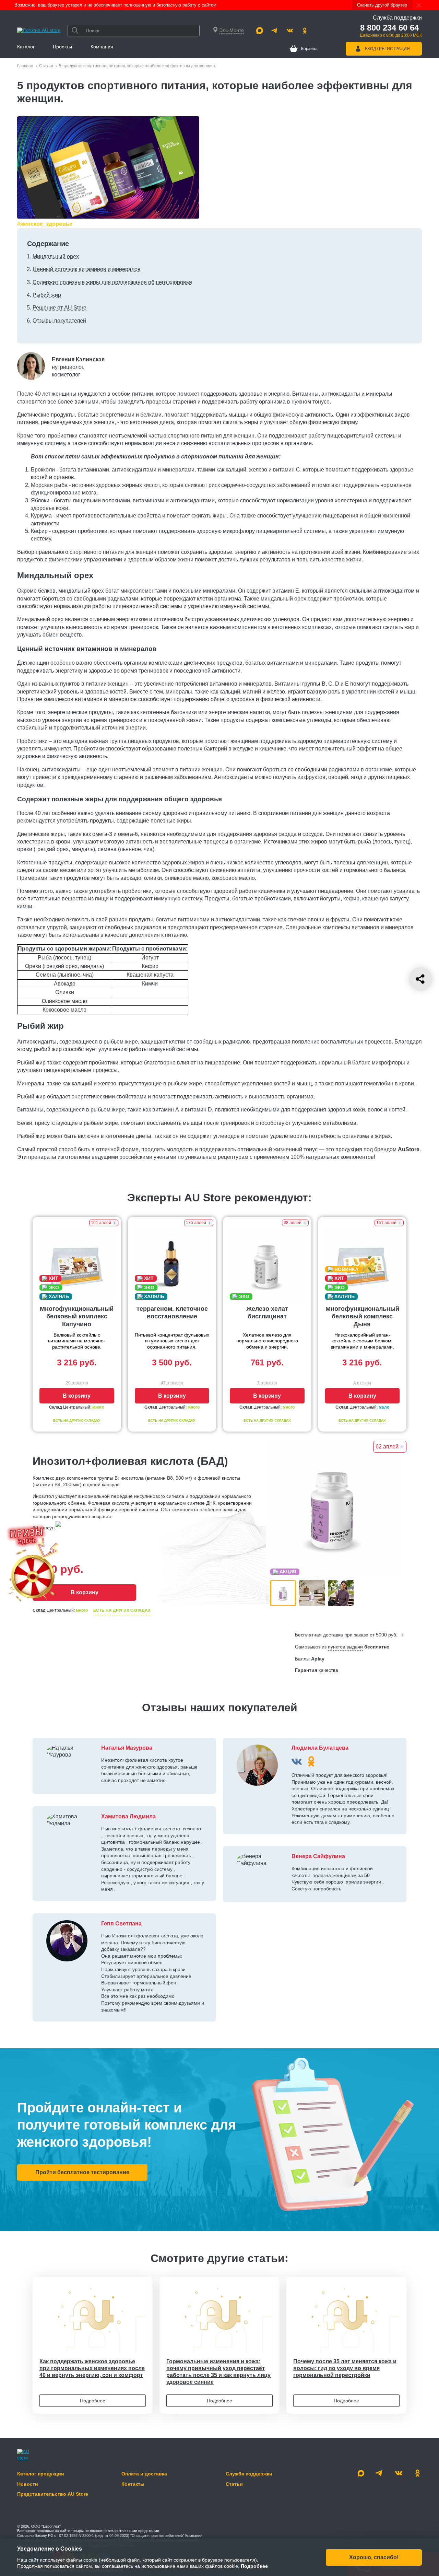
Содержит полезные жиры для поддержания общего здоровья (112, 282)
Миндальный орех (56, 257)
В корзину (77, 1396)
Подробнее (93, 2401)
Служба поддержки (249, 2474)
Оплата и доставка (144, 2474)
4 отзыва (362, 1383)
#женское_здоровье (45, 224)
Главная (25, 66)
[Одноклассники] (305, 31)
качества (328, 1670)
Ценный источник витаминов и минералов (87, 269)
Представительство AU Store (53, 2494)
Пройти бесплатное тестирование (82, 2172)
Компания (102, 47)
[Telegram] (275, 31)
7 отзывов (267, 1383)
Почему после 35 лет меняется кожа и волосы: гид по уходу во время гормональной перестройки (345, 2368)
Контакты (133, 2484)
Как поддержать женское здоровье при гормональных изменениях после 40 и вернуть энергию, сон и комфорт (92, 2368)
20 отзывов (77, 1383)
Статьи (46, 66)
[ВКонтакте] (297, 1761)
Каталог (26, 47)
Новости (28, 2484)
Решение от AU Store (60, 308)
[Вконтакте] (290, 31)
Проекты (62, 47)
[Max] (260, 31)
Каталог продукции (41, 2474)
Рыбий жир (47, 295)
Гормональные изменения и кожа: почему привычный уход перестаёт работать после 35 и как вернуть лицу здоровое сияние (218, 2372)
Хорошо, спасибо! (374, 2557)
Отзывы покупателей (59, 321)
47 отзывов (172, 1383)
